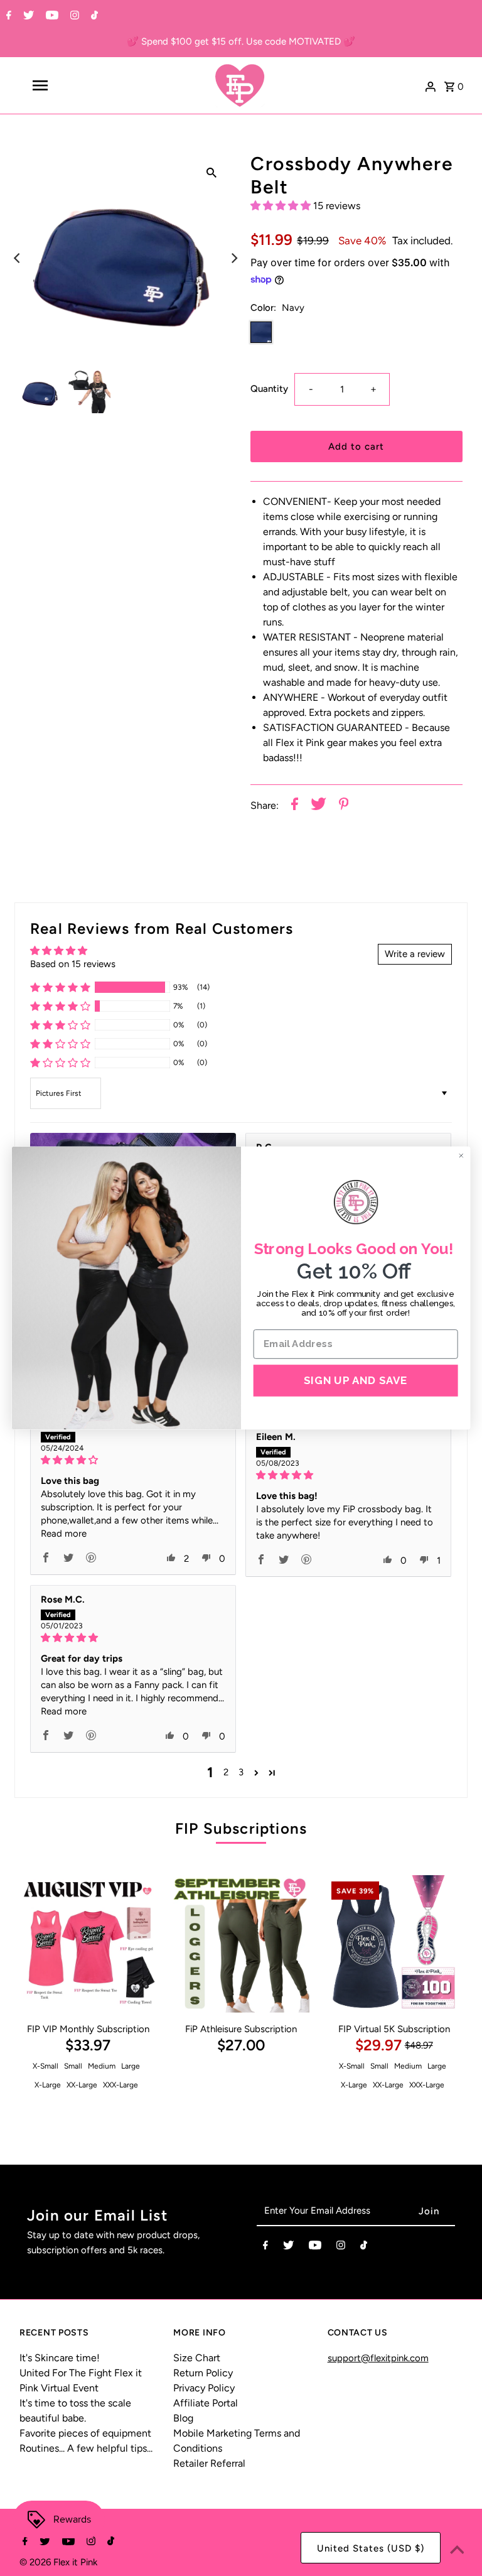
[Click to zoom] (212, 172)
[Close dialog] (461, 1155)
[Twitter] (27, 16)
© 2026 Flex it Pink (58, 2562)
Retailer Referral (209, 2463)
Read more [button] (64, 1534)
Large (131, 2066)
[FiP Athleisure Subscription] (241, 1944)
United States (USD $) (371, 2548)
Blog (183, 2418)
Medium (102, 2066)
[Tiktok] (93, 16)
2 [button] (226, 1772)
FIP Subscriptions (241, 1828)
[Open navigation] (62, 85)
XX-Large (82, 2085)
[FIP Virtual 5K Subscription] (394, 1944)
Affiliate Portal (206, 2403)
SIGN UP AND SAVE (356, 1380)
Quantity (269, 389)
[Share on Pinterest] (344, 806)
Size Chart (197, 2358)
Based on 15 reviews (73, 964)
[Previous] (18, 258)
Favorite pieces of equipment (85, 2433)
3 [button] (241, 1772)
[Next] (233, 258)
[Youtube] (51, 16)
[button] (282, 206)
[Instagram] (73, 16)
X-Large (48, 2085)
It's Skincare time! (60, 2358)
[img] (133, 1460)
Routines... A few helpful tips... (86, 2448)
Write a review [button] (415, 954)
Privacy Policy (204, 2388)
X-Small (46, 2066)
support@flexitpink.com (378, 2358)
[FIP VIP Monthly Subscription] (88, 1944)
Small (73, 2066)
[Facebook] (7, 16)
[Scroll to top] (457, 2551)
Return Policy (203, 2373)
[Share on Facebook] (295, 806)
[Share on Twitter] (319, 806)
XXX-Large (120, 2085)
